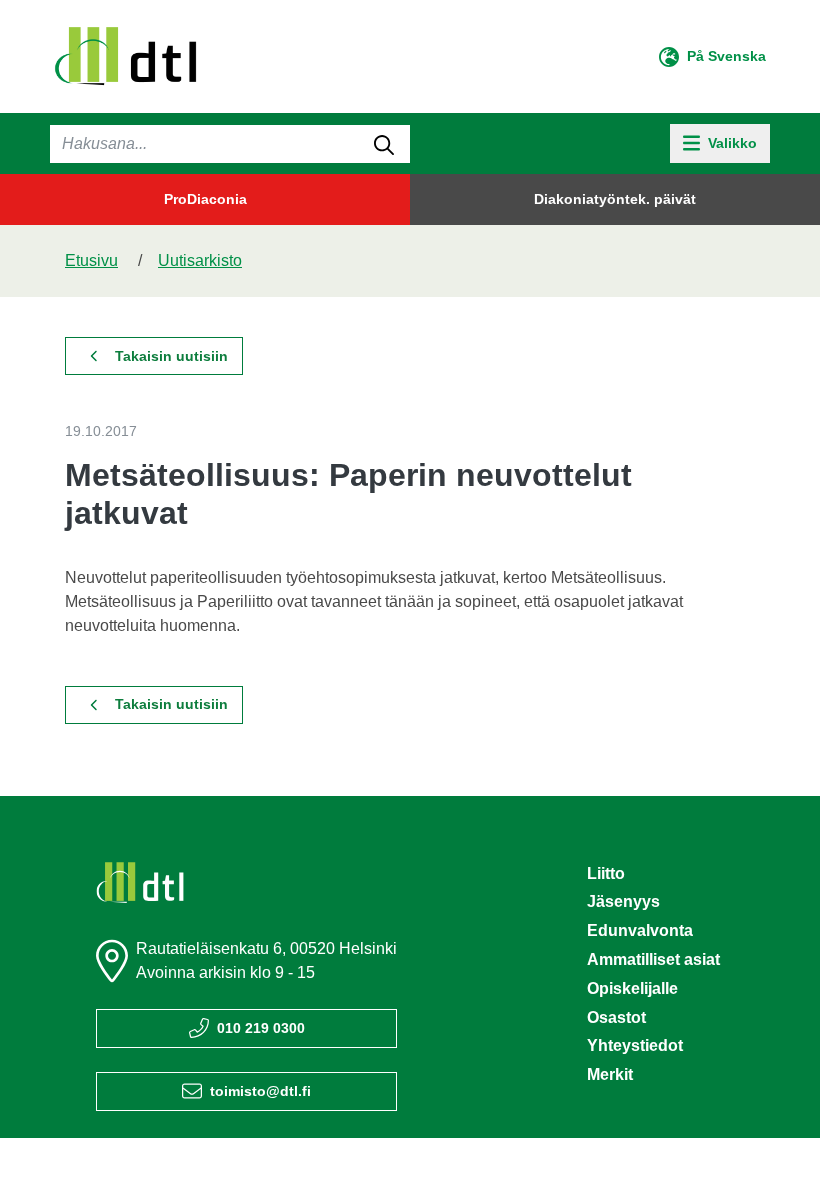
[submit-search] (384, 144)
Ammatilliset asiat (653, 959)
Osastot (616, 1017)
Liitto (606, 873)
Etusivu (91, 260)
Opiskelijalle (632, 988)
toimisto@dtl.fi (260, 1091)
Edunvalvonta (640, 930)
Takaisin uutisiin (171, 356)
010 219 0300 (261, 1028)
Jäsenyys (623, 901)
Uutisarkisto (200, 260)
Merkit (610, 1074)
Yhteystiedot (635, 1045)
